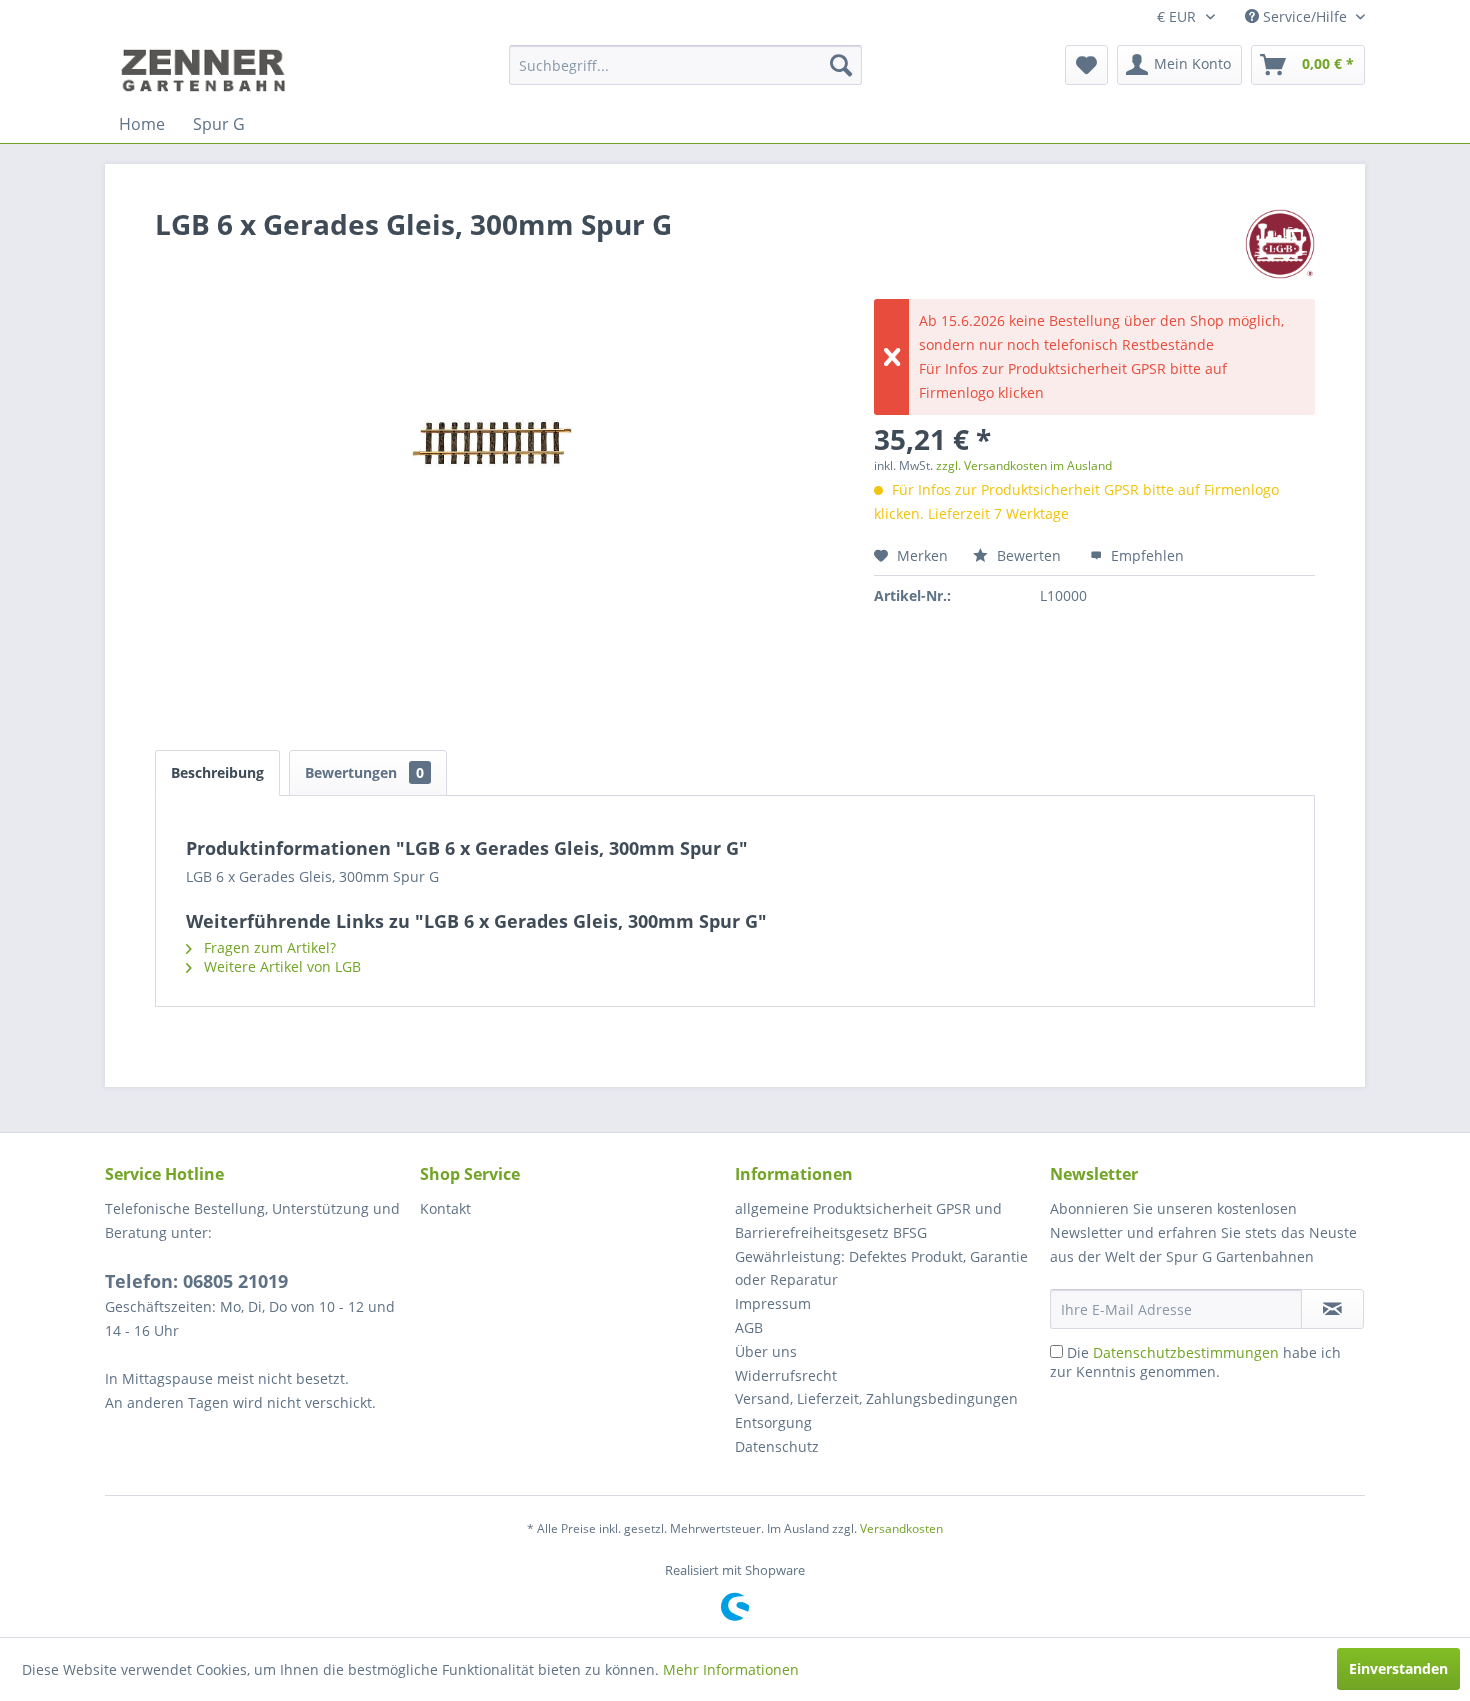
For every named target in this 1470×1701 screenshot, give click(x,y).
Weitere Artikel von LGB (280, 966)
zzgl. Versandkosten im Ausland (1024, 465)
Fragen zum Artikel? (268, 947)
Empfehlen (1145, 555)
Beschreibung (217, 772)
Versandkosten (901, 1528)
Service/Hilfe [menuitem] (1305, 16)
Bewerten (1029, 555)
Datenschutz (777, 1446)
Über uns (766, 1351)
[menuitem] (685, 65)
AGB (749, 1327)
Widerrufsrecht (786, 1375)
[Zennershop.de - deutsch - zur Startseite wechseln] (206, 70)
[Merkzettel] (1086, 65)
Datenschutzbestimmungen (1186, 1352)
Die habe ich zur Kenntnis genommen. (1195, 1362)
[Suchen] (841, 65)
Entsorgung (773, 1422)
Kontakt (445, 1208)
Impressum (773, 1303)
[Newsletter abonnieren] (1332, 1309)
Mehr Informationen (731, 1669)
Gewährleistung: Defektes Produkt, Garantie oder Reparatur (881, 1268)
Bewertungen (364, 772)
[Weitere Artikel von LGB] (1280, 244)
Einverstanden (1398, 1668)
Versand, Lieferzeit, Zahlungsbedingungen (876, 1398)
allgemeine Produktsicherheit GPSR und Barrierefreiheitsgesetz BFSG (868, 1220)
